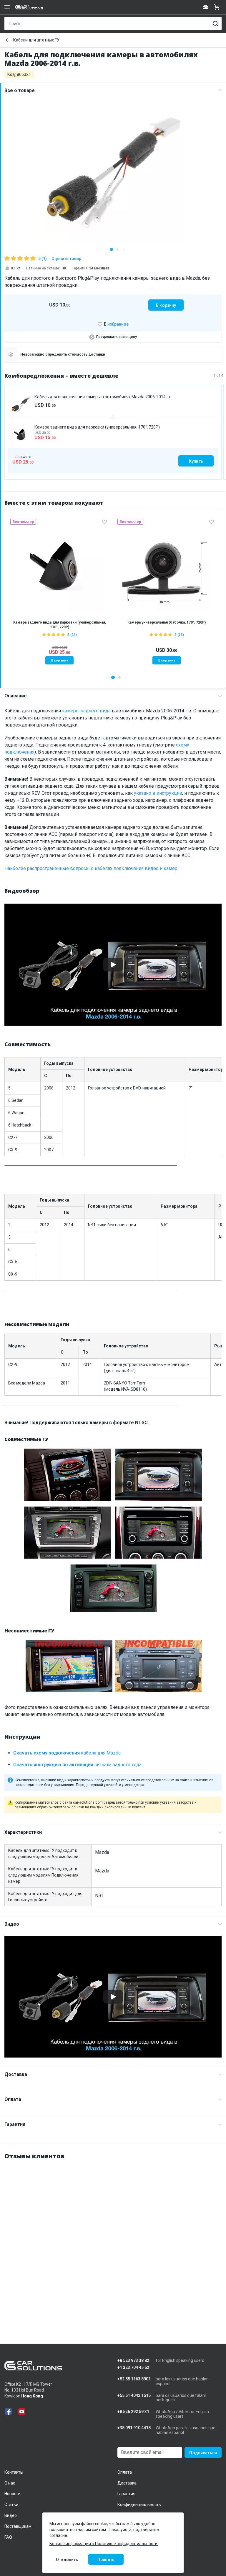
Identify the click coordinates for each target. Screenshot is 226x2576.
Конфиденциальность (139, 2505)
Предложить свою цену (117, 337)
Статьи (11, 2505)
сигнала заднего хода (77, 1765)
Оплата (13, 2099)
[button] (112, 249)
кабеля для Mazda (67, 1753)
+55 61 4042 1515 (134, 2396)
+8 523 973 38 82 (133, 2361)
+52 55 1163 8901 (134, 2379)
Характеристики (23, 1832)
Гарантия (15, 2124)
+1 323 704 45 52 (133, 2368)
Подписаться (203, 2453)
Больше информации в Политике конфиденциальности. (104, 2544)
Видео (12, 1924)
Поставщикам (18, 2526)
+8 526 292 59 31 (133, 2412)
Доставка (16, 2074)
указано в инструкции (158, 793)
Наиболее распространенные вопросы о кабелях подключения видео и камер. (91, 868)
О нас (10, 2483)
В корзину (166, 305)
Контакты (14, 2472)
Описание (16, 696)
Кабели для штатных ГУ (36, 40)
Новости (13, 2494)
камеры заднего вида (86, 711)
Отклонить (67, 2560)
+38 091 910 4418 (134, 2428)
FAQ (8, 2537)
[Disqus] (113, 2240)
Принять (106, 2560)
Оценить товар (66, 259)
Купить (196, 461)
